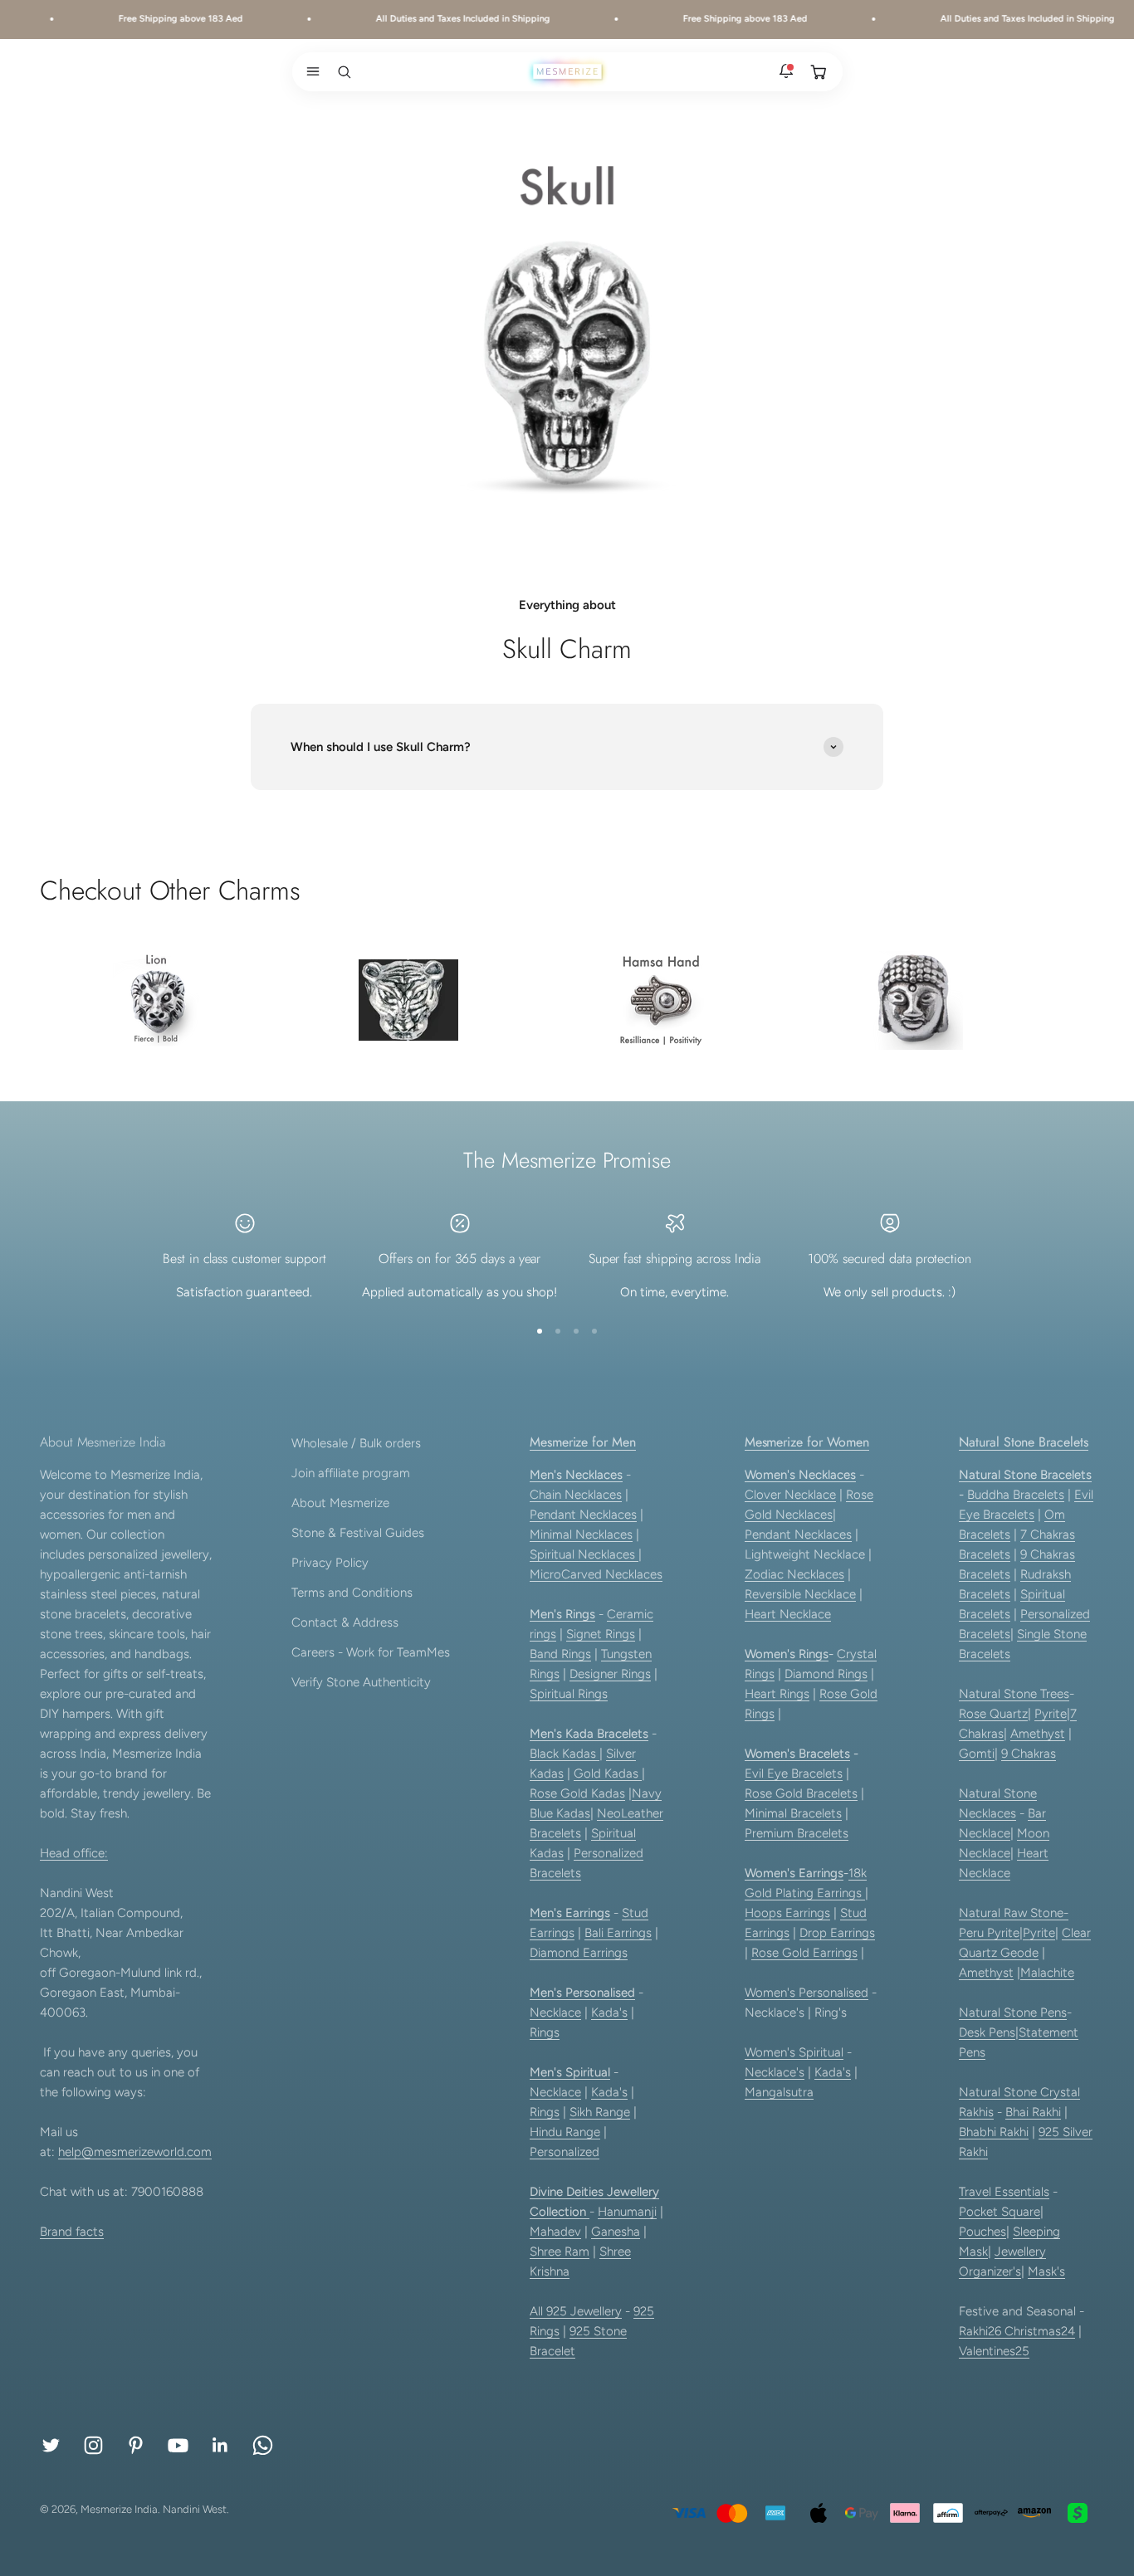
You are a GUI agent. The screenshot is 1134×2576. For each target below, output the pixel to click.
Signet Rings (601, 1634)
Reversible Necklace (800, 1594)
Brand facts (72, 2232)
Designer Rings (610, 1674)
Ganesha (616, 2232)
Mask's (1046, 2271)
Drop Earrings (837, 1933)
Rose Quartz (993, 1714)
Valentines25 (994, 2351)
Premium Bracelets (797, 1833)
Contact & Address (345, 1622)
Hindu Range (565, 2132)
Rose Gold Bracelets (801, 1793)
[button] (310, 71)
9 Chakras (1029, 1754)
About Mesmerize (340, 1503)
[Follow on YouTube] (178, 2445)
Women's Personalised (807, 1993)
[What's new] (786, 71)
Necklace (555, 2013)
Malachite (1047, 1973)
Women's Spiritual (794, 2052)
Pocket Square (1000, 2212)
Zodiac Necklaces (794, 1574)
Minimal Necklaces (581, 1534)
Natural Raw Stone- (1014, 1913)
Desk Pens (987, 2032)
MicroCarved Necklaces (596, 1574)
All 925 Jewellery (576, 2311)
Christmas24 (1040, 2331)
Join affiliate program (351, 1473)
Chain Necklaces (576, 1495)
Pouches (982, 2232)
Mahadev (555, 2232)
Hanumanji (627, 2212)
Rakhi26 (982, 2331)
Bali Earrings (618, 1933)
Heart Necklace (788, 1614)
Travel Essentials (1004, 2192)
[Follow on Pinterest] (136, 2445)
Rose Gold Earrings (804, 1953)
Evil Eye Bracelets (794, 1773)
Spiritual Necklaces (584, 1554)
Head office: (74, 1853)
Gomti (977, 1754)
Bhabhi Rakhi (994, 2132)
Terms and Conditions (352, 1593)
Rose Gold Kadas (577, 1793)
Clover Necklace (790, 1495)
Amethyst (1038, 1734)
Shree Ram (560, 2252)
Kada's (609, 2013)
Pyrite (1051, 1714)
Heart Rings (777, 1694)
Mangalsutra (779, 2092)
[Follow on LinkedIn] (220, 2445)
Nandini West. (196, 2509)
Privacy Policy (330, 1563)
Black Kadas (565, 1754)
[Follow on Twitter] (51, 2445)
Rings (545, 2032)
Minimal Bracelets (793, 1813)
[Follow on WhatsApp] (263, 2445)
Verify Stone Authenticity (361, 1682)
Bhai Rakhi (1033, 2112)
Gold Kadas (608, 1773)
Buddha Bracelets (1016, 1495)
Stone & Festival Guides (358, 1533)
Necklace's (775, 2072)
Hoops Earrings (787, 1913)
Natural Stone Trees (1014, 1694)
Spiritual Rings (569, 1694)
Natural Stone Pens (1013, 2013)
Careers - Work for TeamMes (371, 1652)
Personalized (565, 2152)
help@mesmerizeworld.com (135, 2152)
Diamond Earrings (579, 1953)
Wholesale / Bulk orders (356, 1443)
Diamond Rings (826, 1674)
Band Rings (560, 1654)
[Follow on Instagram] (93, 2445)
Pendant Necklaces (583, 1515)
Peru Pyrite (989, 1933)
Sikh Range (600, 2112)
